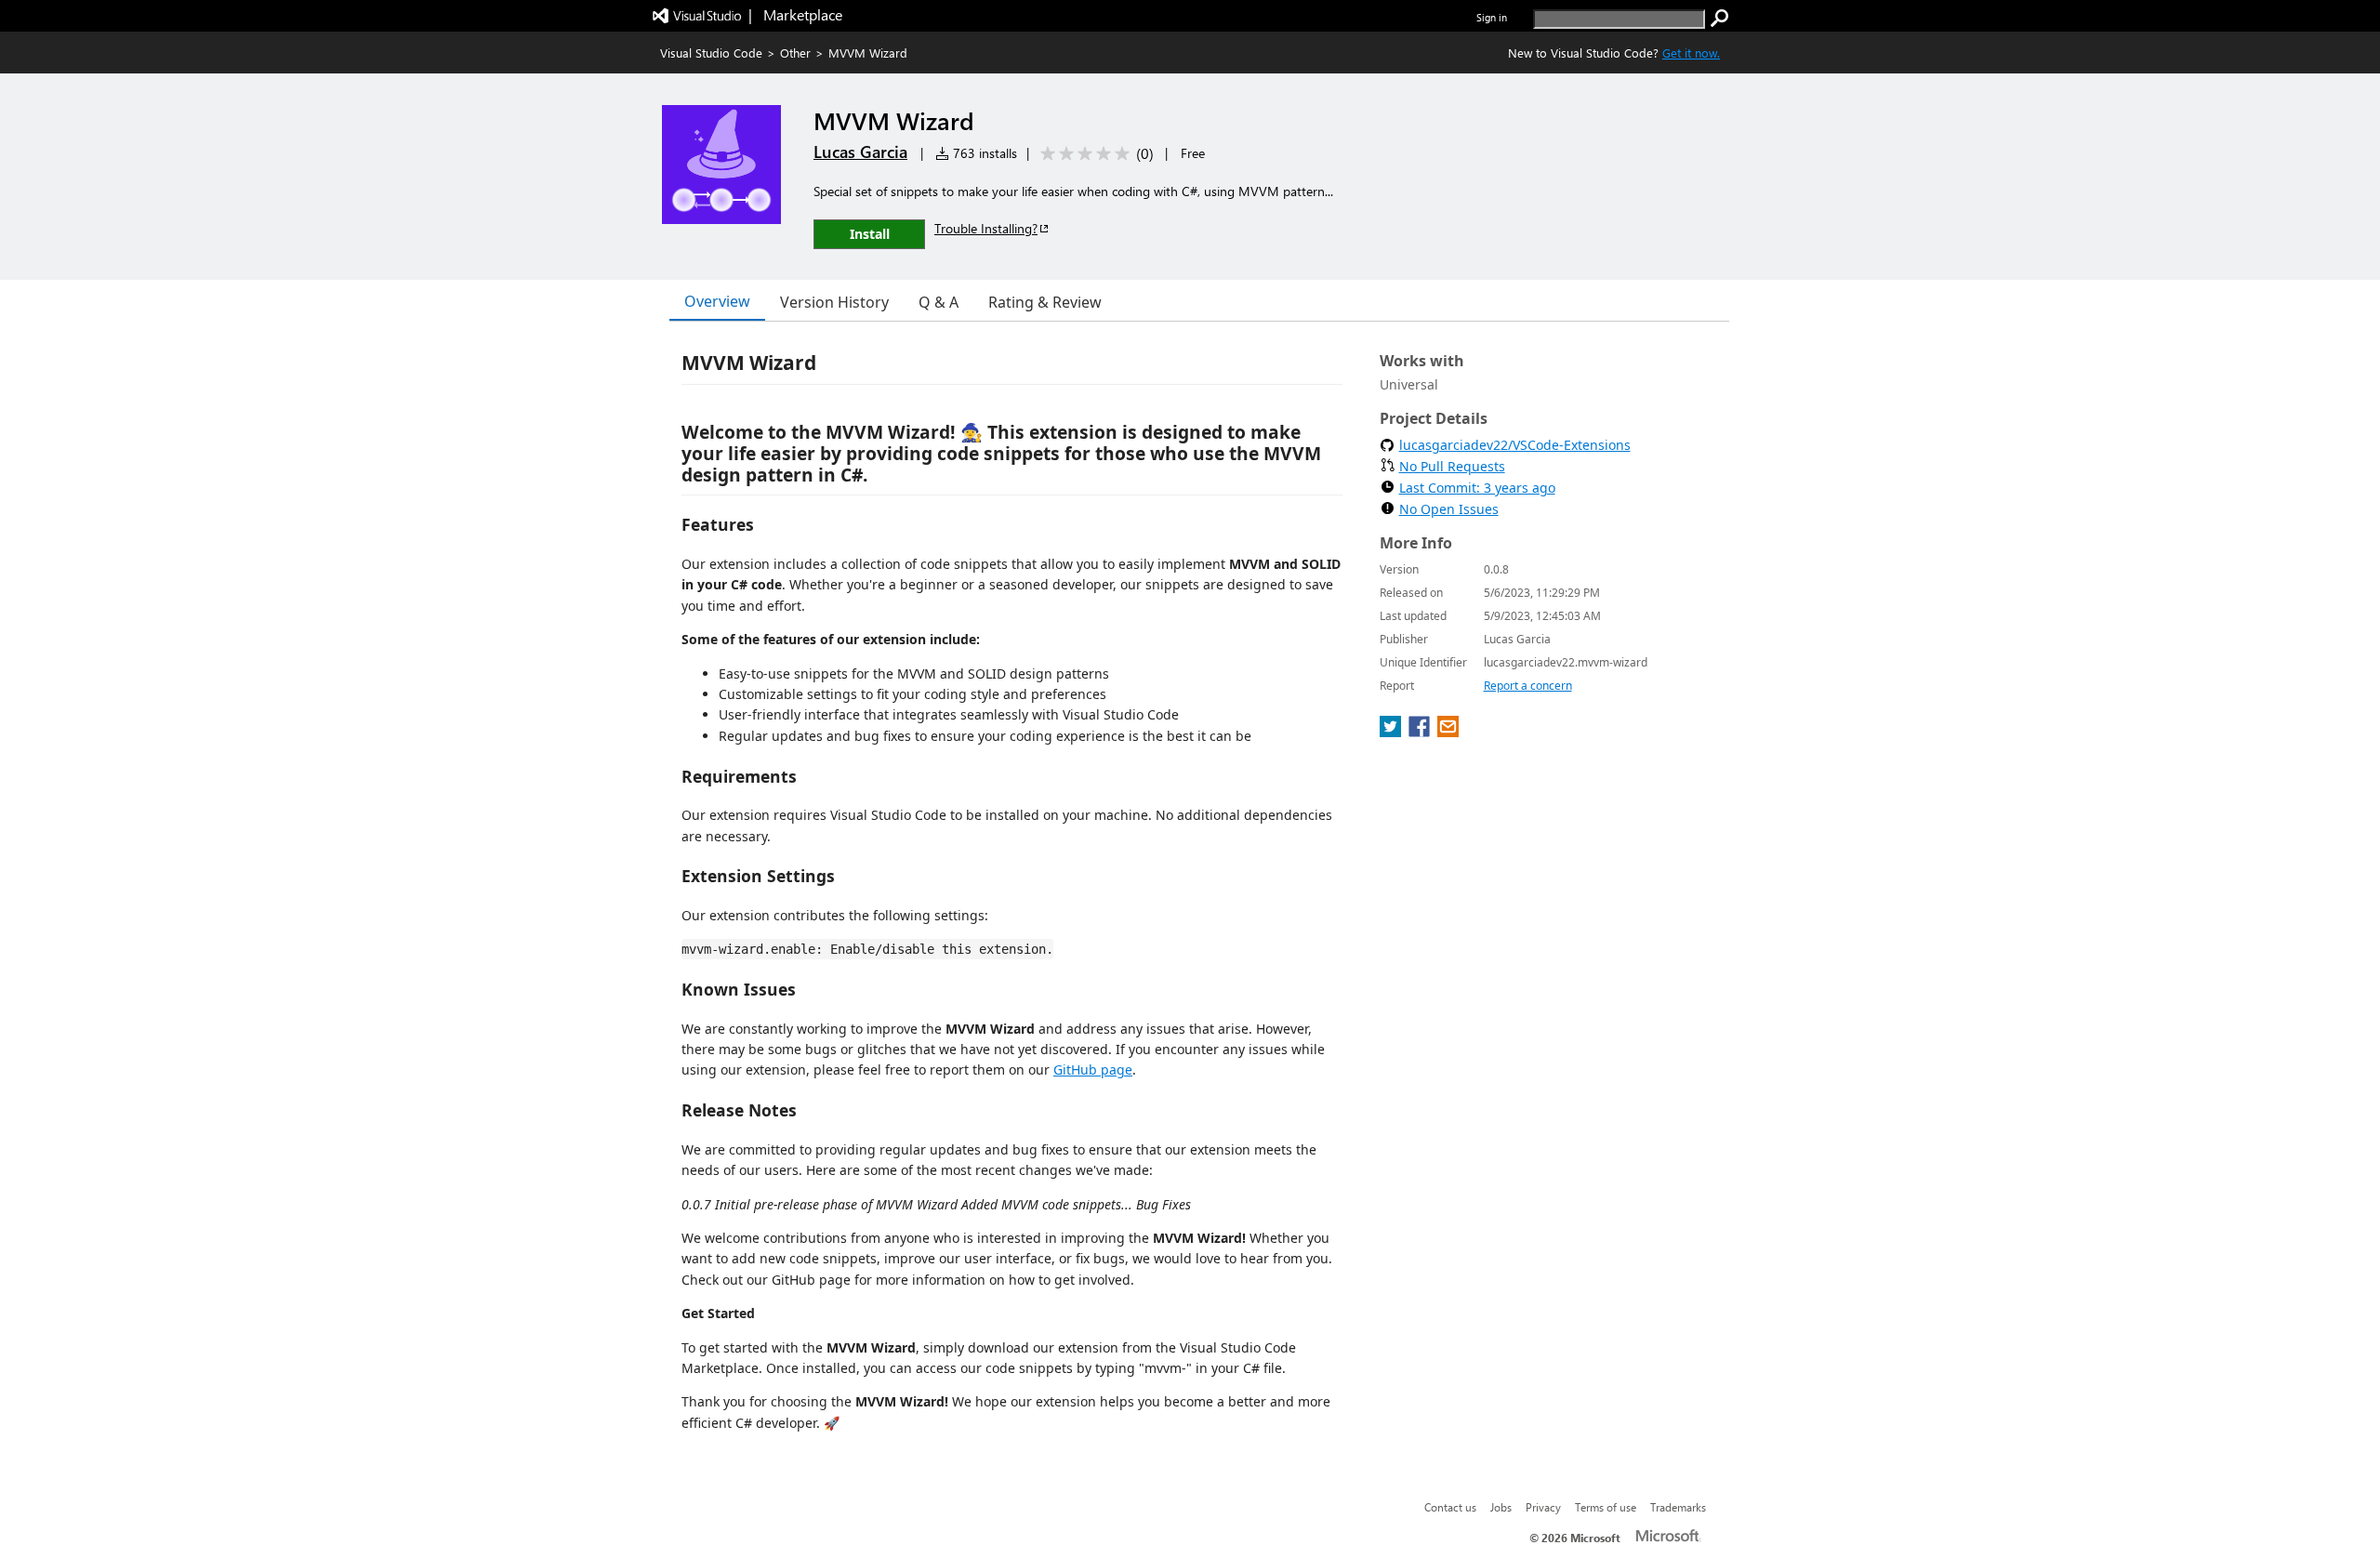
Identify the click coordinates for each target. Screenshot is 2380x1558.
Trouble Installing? (986, 228)
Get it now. (1691, 53)
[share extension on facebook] (1421, 732)
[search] (1720, 19)
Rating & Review (1045, 302)
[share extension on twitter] (1392, 732)
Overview (717, 301)
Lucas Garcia (860, 152)
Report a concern (1528, 686)
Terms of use (1606, 1507)
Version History (834, 302)
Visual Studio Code (711, 53)
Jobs (1501, 1507)
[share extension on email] (1448, 732)
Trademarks (1678, 1507)
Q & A (939, 302)
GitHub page (1093, 1069)
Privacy (1543, 1507)
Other (795, 53)
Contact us (1450, 1507)
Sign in (1492, 17)
